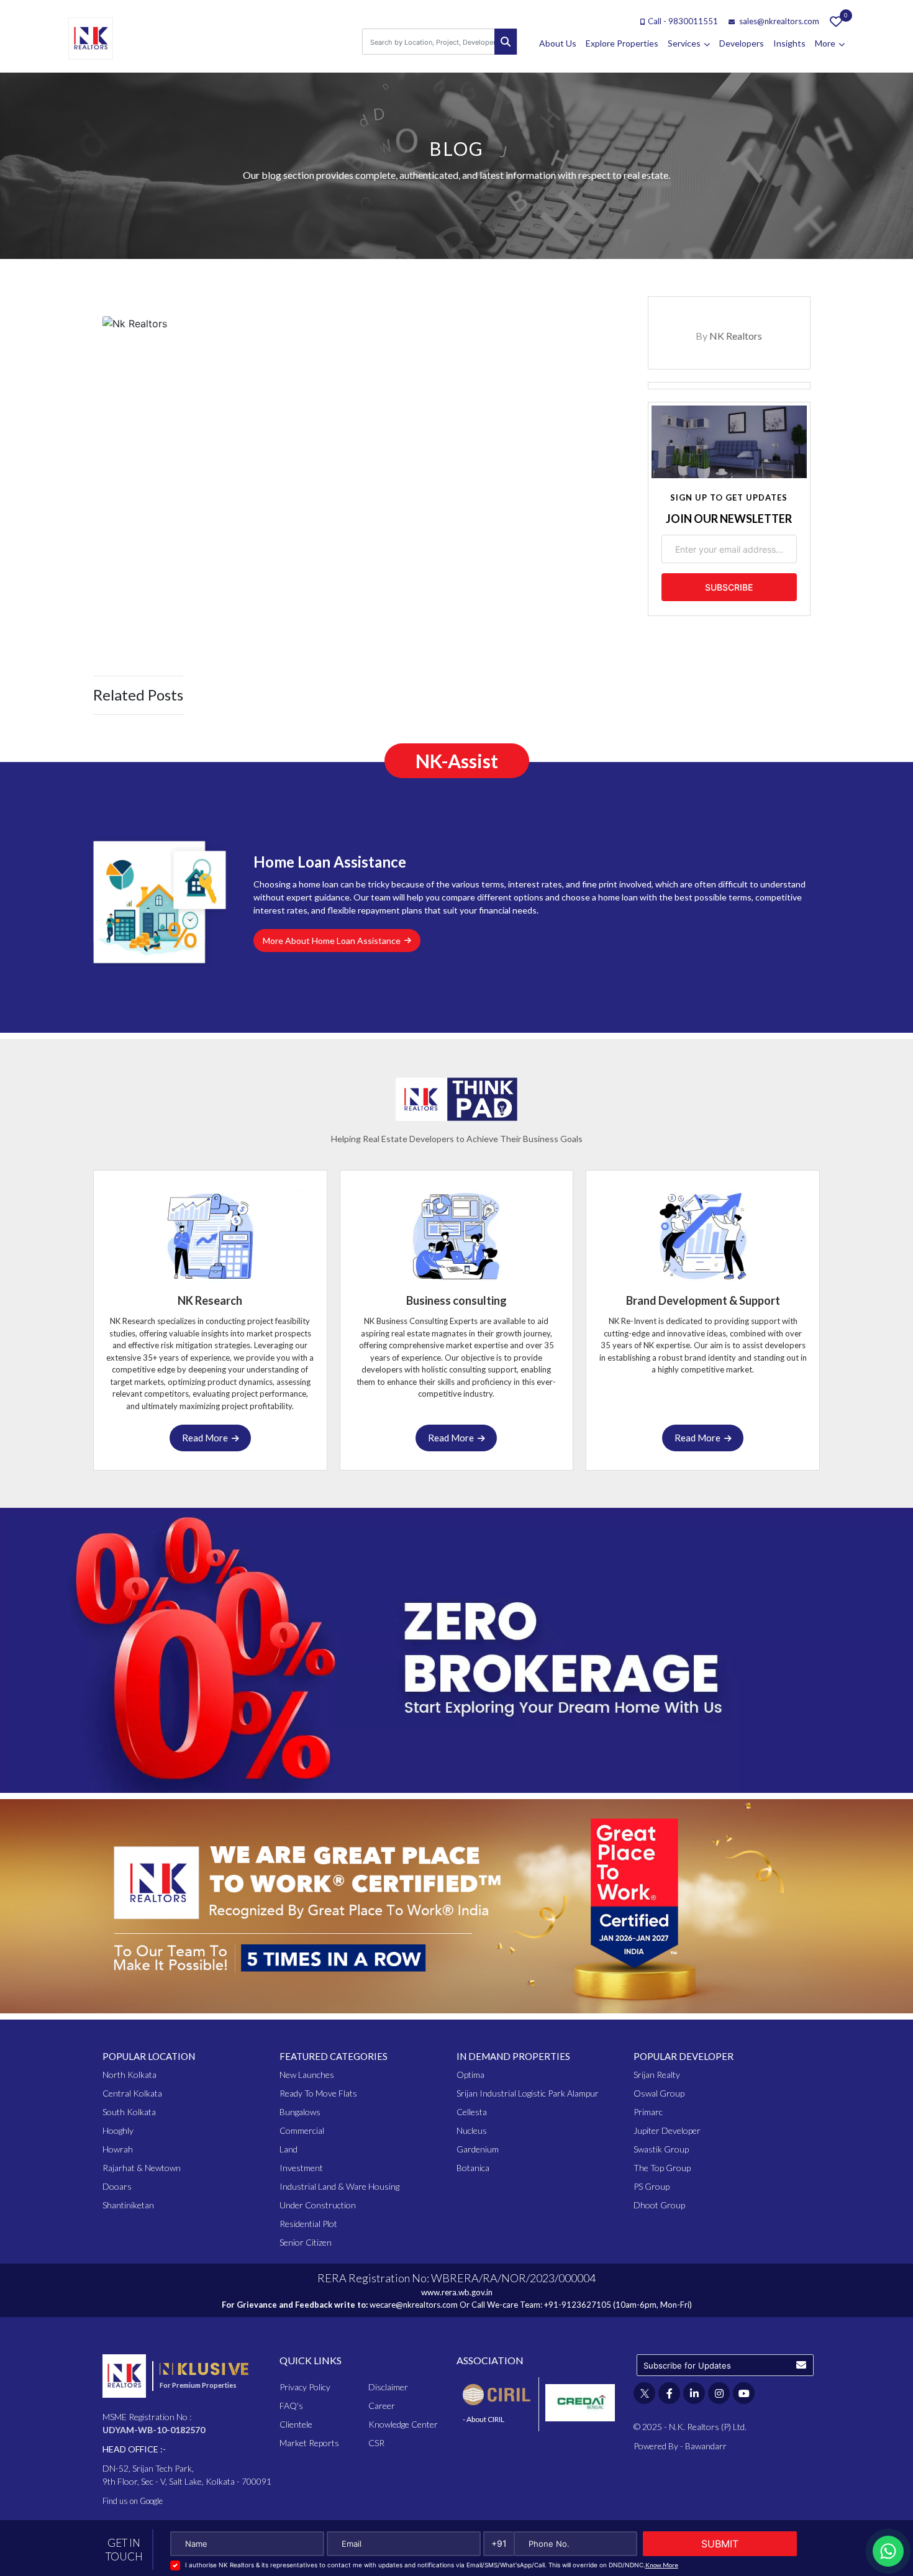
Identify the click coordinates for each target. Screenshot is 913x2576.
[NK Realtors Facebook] (669, 2393)
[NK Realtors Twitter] (644, 2393)
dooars (117, 2186)
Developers (742, 43)
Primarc (648, 2112)
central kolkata (132, 2093)
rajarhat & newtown (142, 2168)
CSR (376, 2443)
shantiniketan (128, 2205)
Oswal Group (659, 2093)
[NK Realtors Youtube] (744, 2393)
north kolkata (129, 2075)
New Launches (307, 2075)
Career (382, 2406)
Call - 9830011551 (683, 21)
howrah (118, 2149)
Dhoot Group (659, 2205)
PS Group (652, 2186)
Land (288, 2149)
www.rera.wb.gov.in (457, 2292)
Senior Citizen (306, 2242)
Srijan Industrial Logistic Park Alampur (528, 2093)
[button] (801, 2365)
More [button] (826, 43)
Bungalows (300, 2112)
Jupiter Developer (667, 2130)
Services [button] (685, 43)
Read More (207, 1438)
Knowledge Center (403, 2424)
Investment (301, 2168)
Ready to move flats (318, 2093)
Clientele (296, 2424)
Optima (470, 2075)
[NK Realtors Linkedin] (694, 2393)
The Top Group (662, 2168)
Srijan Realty (657, 2075)
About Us (558, 43)
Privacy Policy (305, 2387)
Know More (662, 2565)
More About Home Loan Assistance (334, 941)
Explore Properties (622, 43)
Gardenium (478, 2149)
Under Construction (318, 2205)
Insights (789, 43)
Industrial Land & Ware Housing (339, 2186)
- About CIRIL (484, 2419)
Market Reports (309, 2443)
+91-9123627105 (578, 2305)
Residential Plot (308, 2224)
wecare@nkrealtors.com (414, 2305)
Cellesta (472, 2112)
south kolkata (129, 2112)
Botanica (473, 2168)
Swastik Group (661, 2149)
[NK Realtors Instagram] (719, 2393)
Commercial (302, 2130)
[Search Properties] (506, 42)
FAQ (291, 2406)
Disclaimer (388, 2387)
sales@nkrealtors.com (778, 21)
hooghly (118, 2130)
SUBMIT (720, 2544)
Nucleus (472, 2130)
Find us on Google (133, 2501)
